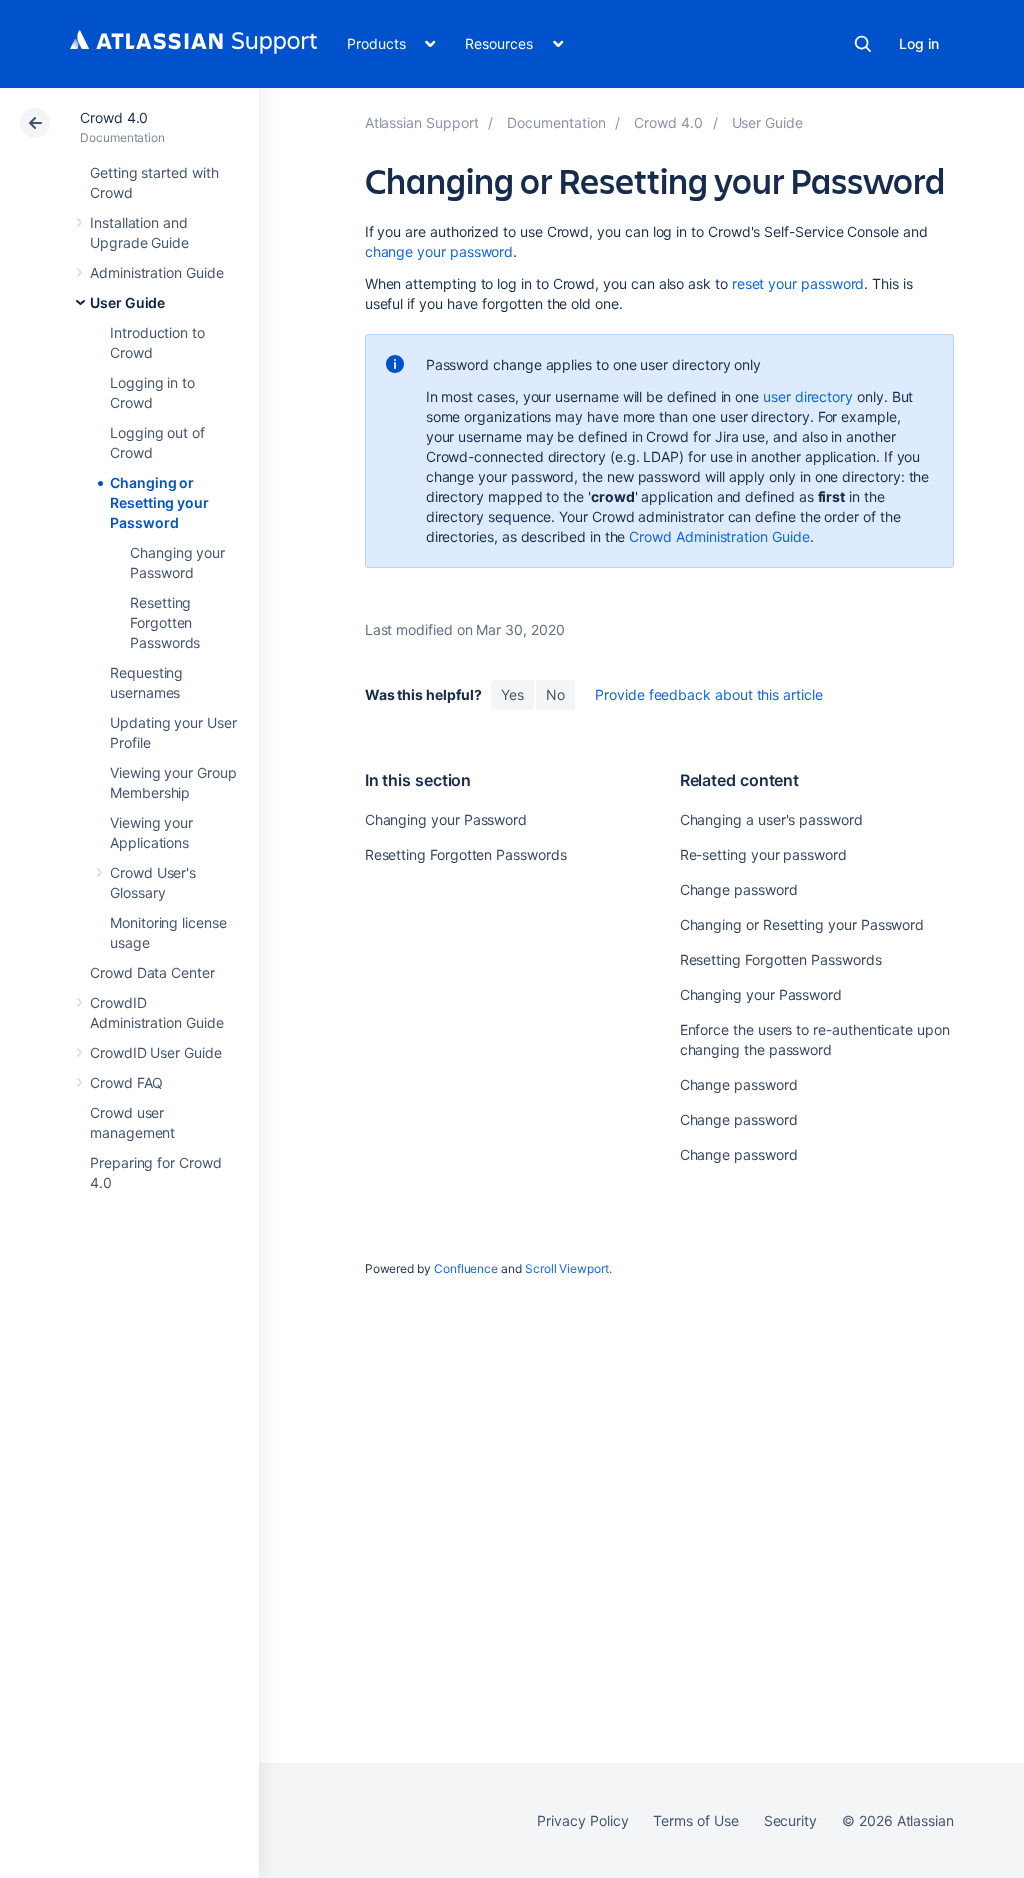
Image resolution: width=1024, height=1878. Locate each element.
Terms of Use (695, 1820)
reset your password (798, 283)
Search (863, 44)
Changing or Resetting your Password (159, 502)
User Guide (127, 302)
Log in (919, 43)
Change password (739, 889)
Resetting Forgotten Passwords (165, 622)
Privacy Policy (582, 1820)
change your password (439, 251)
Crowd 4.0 (114, 117)
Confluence (466, 1268)
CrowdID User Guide (156, 1052)
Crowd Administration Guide (719, 536)
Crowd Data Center (152, 972)
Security (790, 1820)
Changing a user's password (771, 819)
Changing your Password (446, 819)
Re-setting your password (763, 854)
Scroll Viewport (567, 1268)
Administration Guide (157, 272)
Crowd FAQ (126, 1082)
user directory (808, 396)
